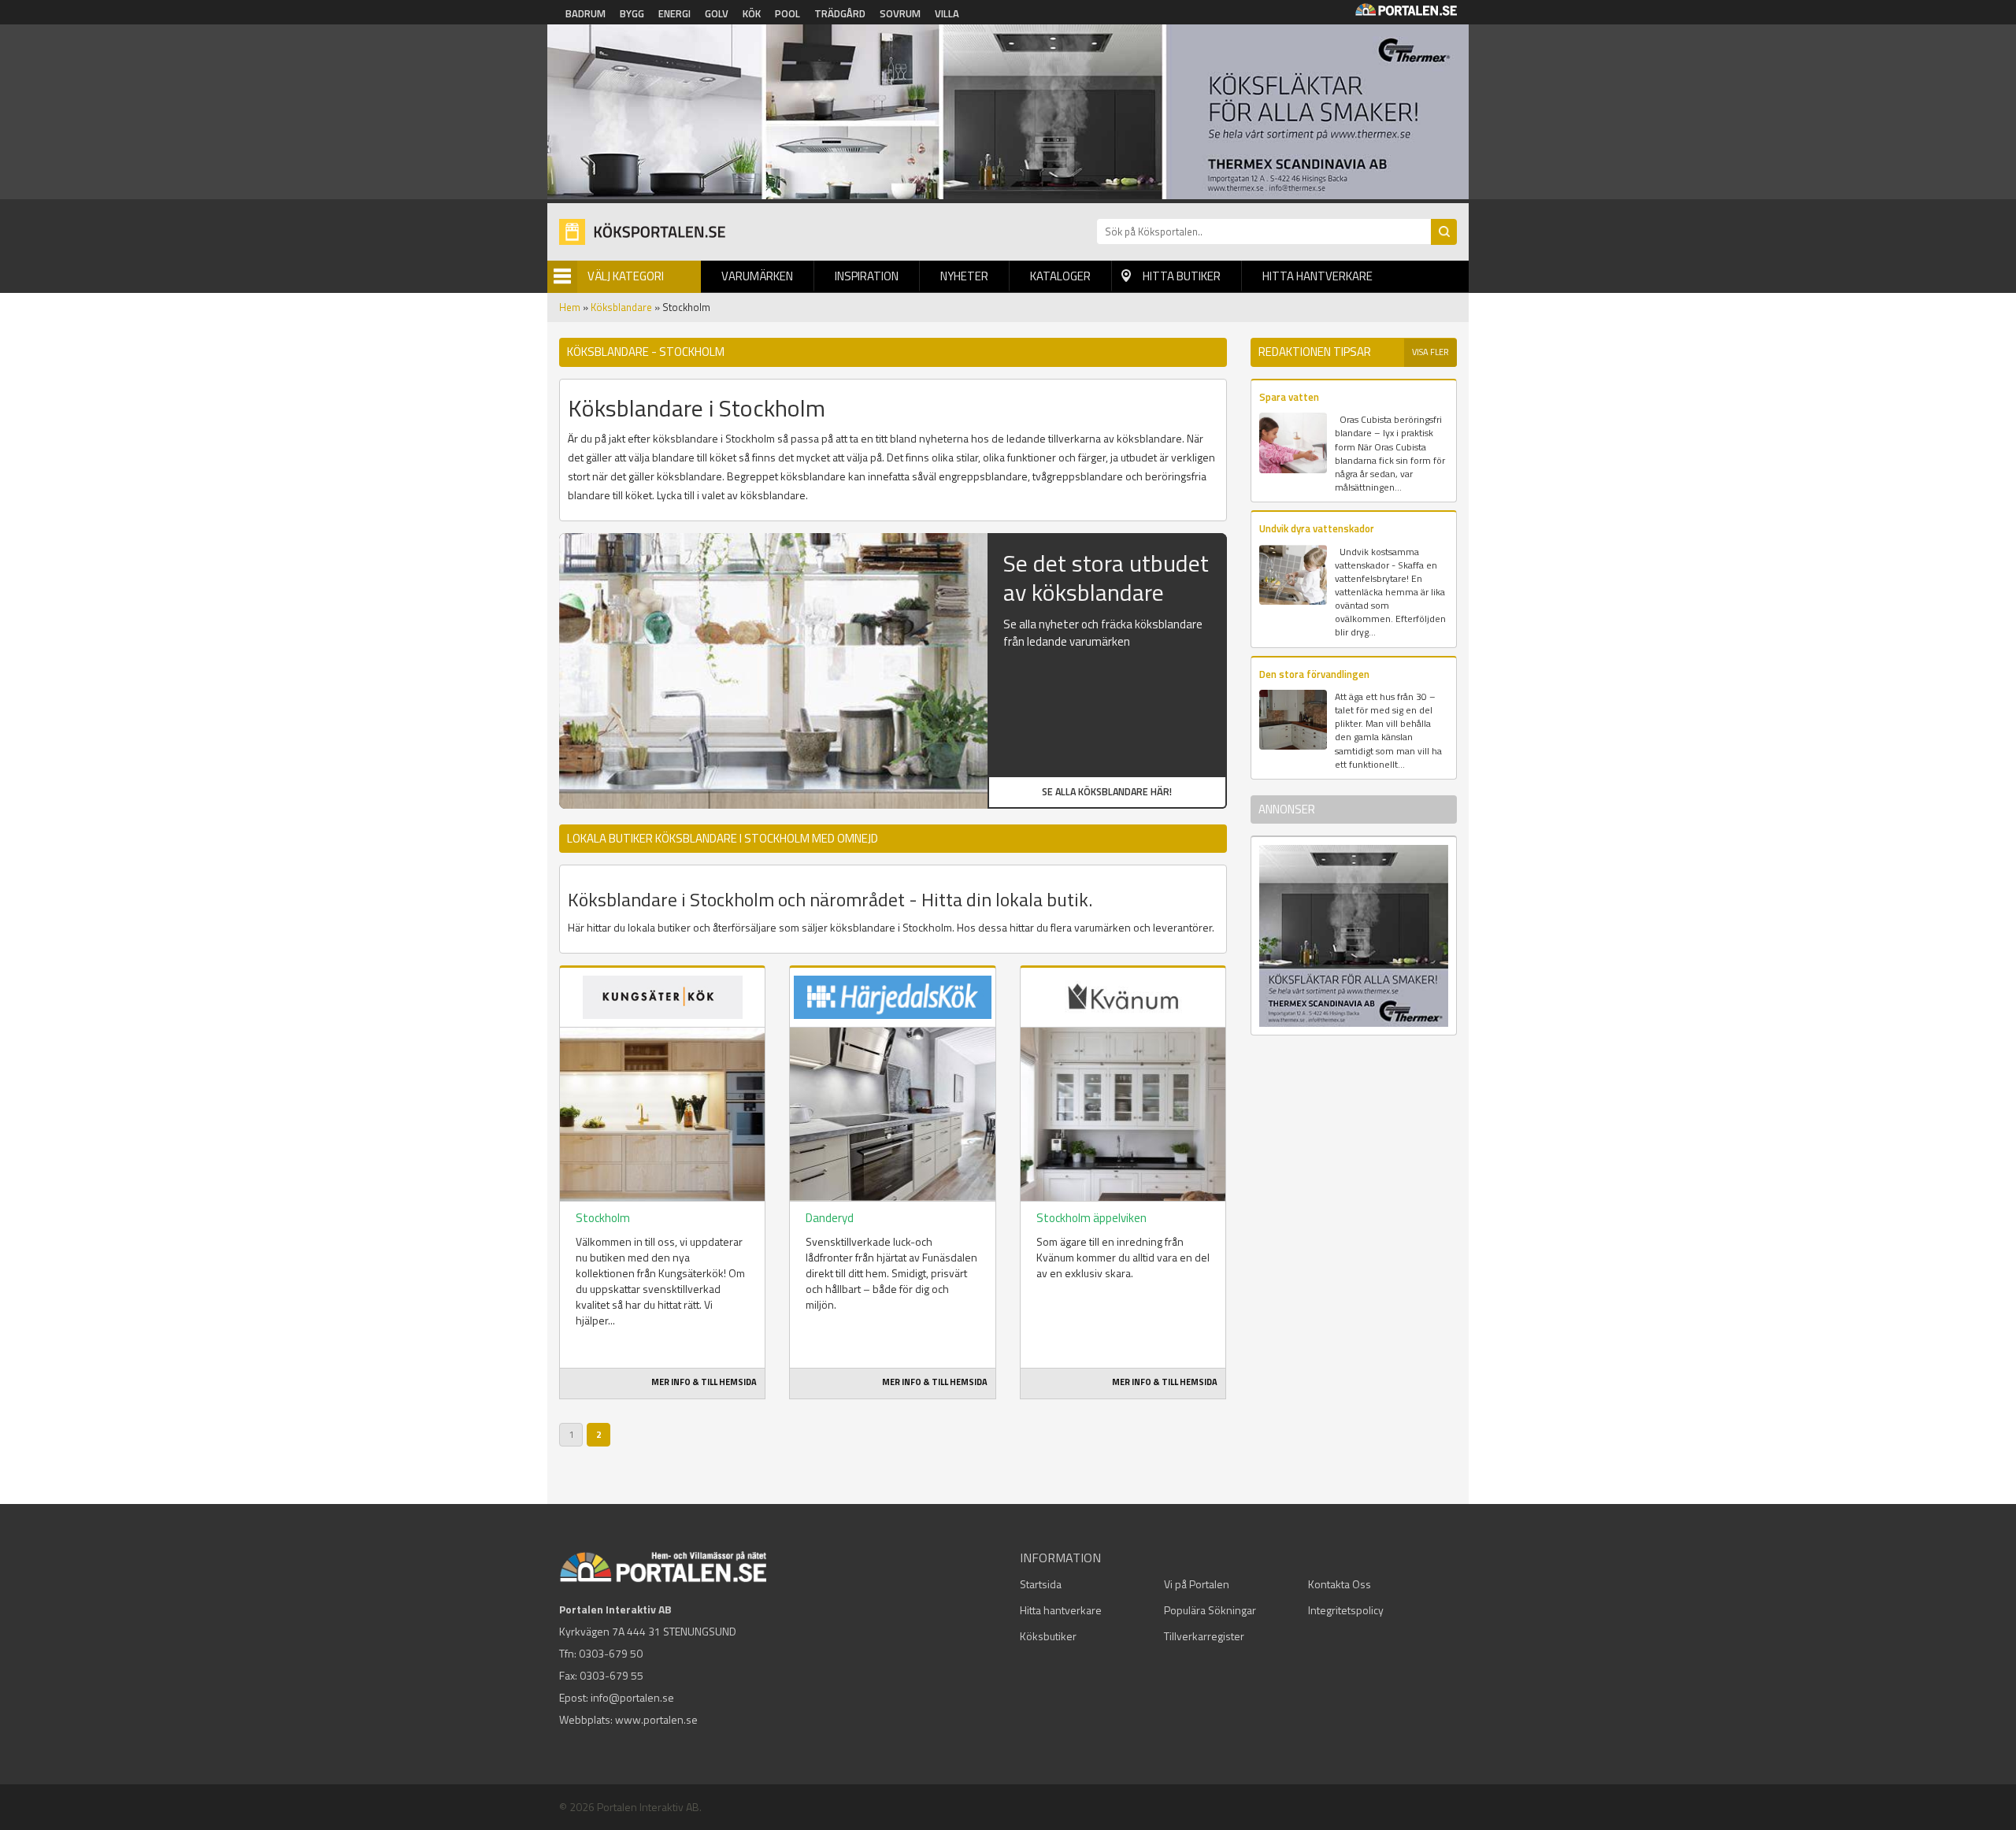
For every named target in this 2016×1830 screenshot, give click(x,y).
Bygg (632, 13)
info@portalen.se (632, 1697)
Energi (674, 13)
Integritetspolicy (1346, 1610)
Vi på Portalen (1197, 1584)
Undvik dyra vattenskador (1317, 528)
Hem (570, 307)
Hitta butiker (1182, 276)
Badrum (586, 13)
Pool (787, 13)
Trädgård (840, 13)
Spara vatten (1289, 397)
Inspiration (867, 276)
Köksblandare (621, 307)
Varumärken (757, 276)
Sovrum (900, 13)
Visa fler (1430, 352)
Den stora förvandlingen (1314, 674)
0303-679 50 (611, 1653)
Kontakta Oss (1340, 1584)
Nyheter (964, 276)
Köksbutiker (1048, 1636)
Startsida (1041, 1584)
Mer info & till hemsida (704, 1382)
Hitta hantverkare (1317, 276)
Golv (717, 13)
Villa (947, 13)
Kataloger (1060, 276)
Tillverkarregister (1204, 1636)
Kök (752, 13)
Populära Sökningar (1210, 1610)
